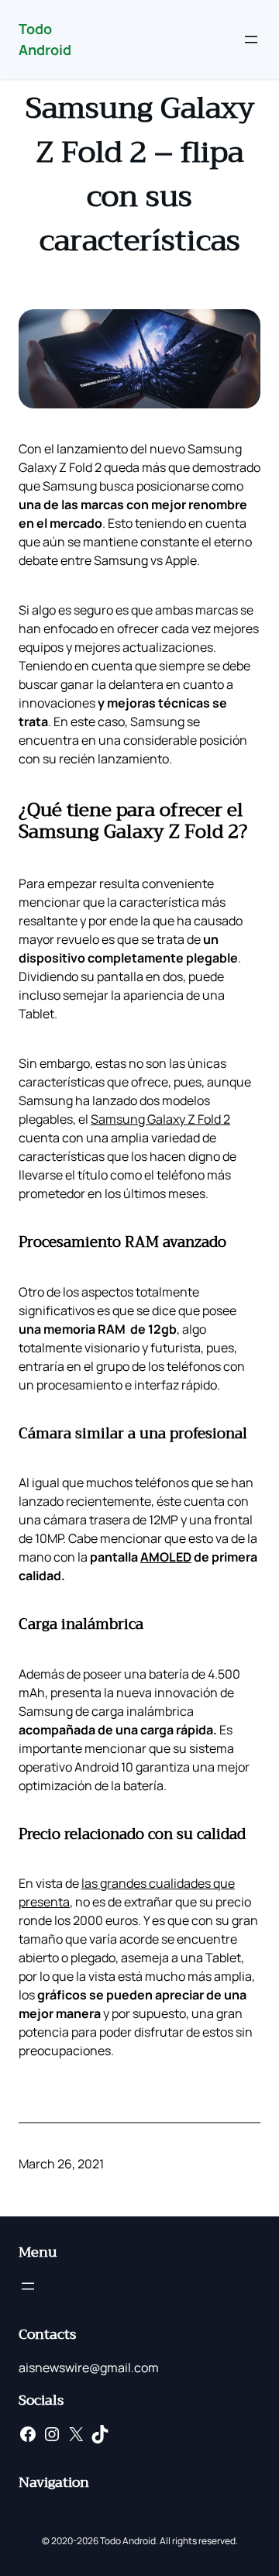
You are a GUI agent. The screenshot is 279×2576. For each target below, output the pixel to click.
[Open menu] (251, 40)
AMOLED (166, 1557)
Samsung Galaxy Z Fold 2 (160, 1119)
